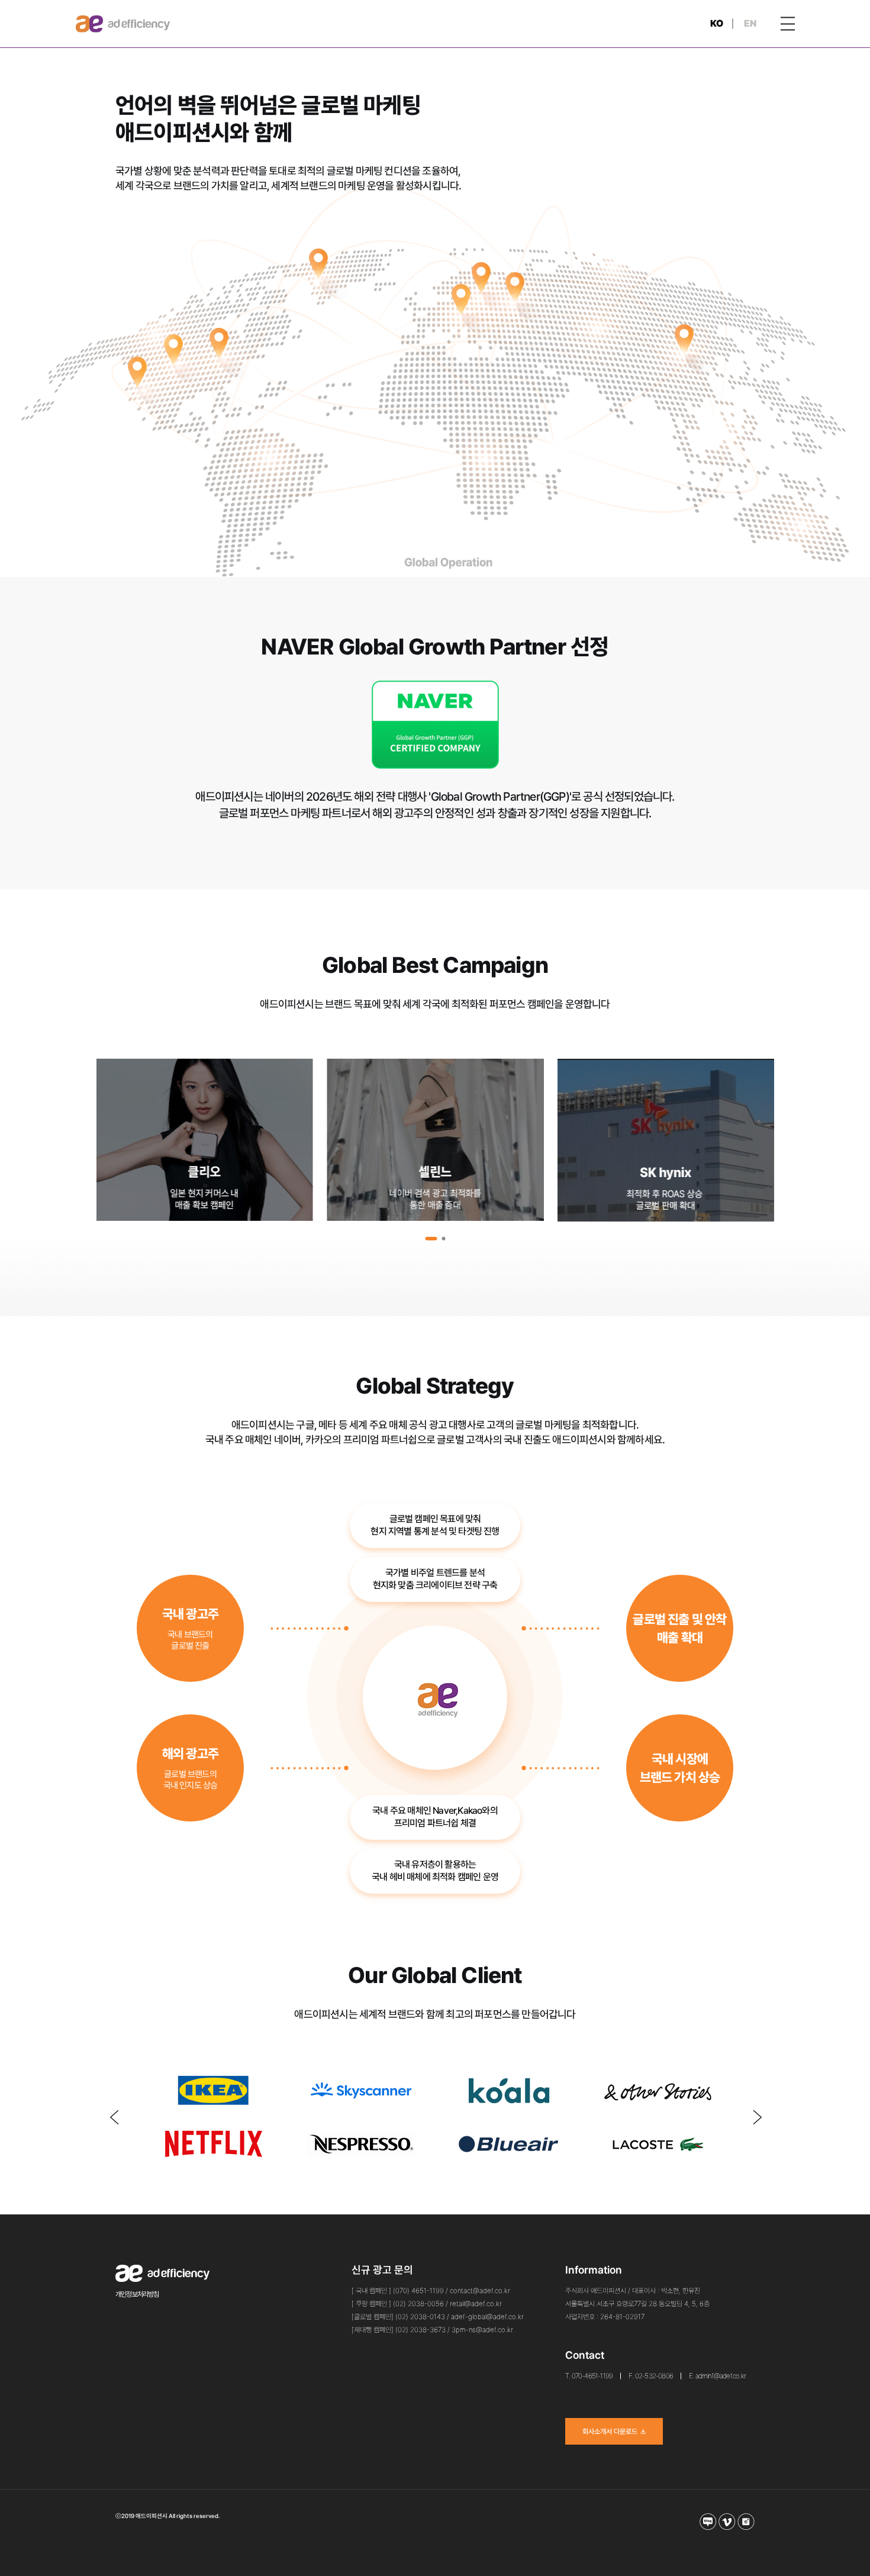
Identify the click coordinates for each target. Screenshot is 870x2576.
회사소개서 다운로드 (610, 2432)
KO (717, 23)
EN (750, 23)
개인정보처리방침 (137, 2294)
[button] (431, 1239)
